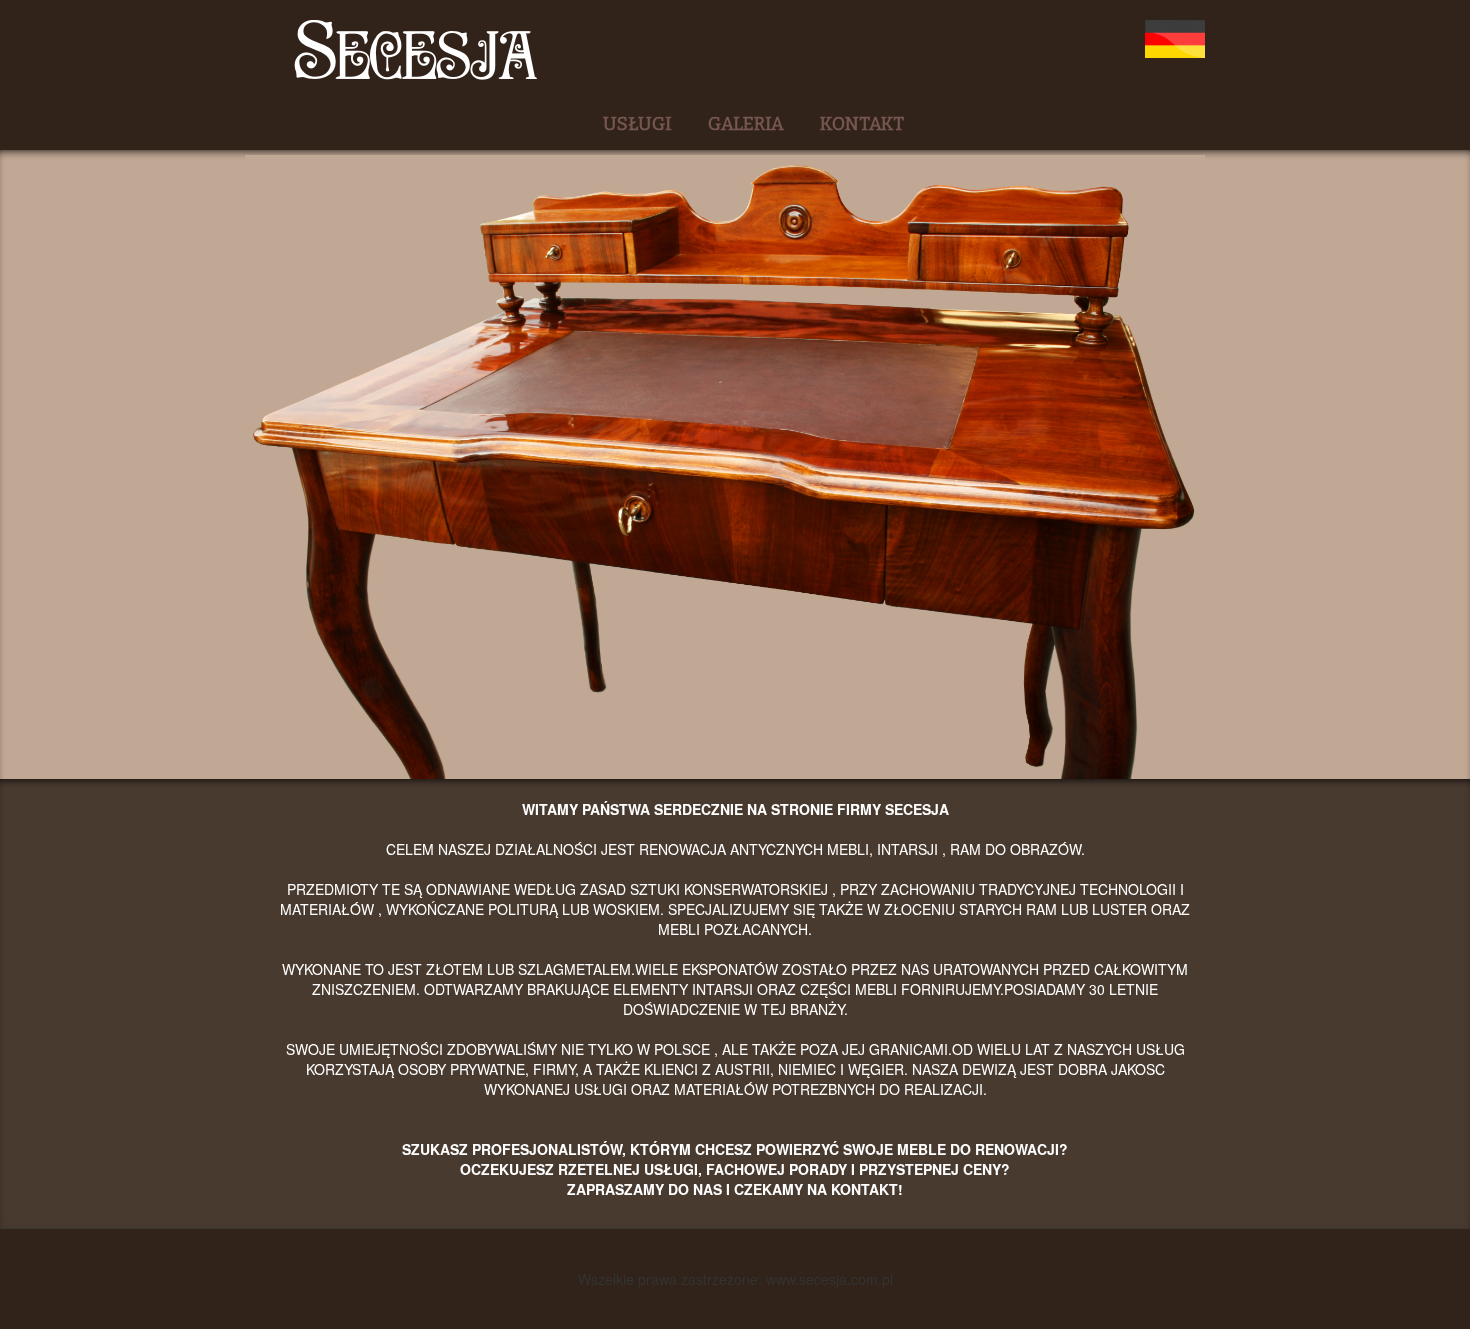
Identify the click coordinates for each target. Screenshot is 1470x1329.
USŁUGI (637, 124)
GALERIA (746, 124)
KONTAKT (862, 124)
